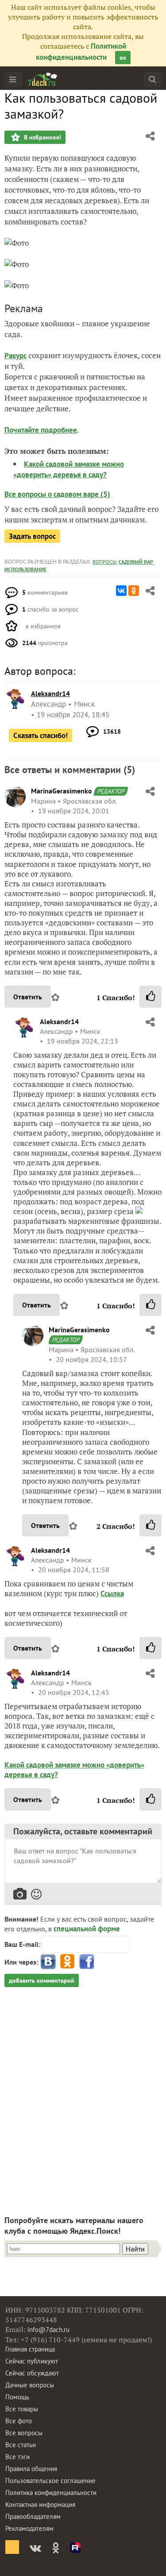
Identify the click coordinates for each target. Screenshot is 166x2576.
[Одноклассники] (134, 591)
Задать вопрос (32, 536)
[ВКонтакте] (121, 591)
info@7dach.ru (48, 2330)
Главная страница (30, 2349)
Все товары (22, 2409)
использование (25, 569)
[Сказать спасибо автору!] (151, 997)
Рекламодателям (29, 2528)
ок (123, 58)
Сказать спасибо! (41, 735)
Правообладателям (33, 2516)
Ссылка (112, 1594)
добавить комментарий (42, 1980)
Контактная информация (40, 2504)
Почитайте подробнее (41, 430)
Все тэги (17, 2457)
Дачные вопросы (30, 2385)
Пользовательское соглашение (50, 2481)
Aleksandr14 (59, 1021)
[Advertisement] (83, 2093)
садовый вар (136, 562)
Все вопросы (24, 2433)
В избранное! (42, 137)
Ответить (28, 997)
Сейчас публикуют (32, 2361)
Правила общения (31, 2469)
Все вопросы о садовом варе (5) (57, 494)
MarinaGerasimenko (62, 791)
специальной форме (87, 1929)
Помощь (17, 2397)
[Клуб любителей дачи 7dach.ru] (42, 79)
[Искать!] (152, 79)
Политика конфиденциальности (51, 2493)
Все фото (19, 2421)
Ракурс (15, 356)
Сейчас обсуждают (32, 2373)
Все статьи (21, 2445)
